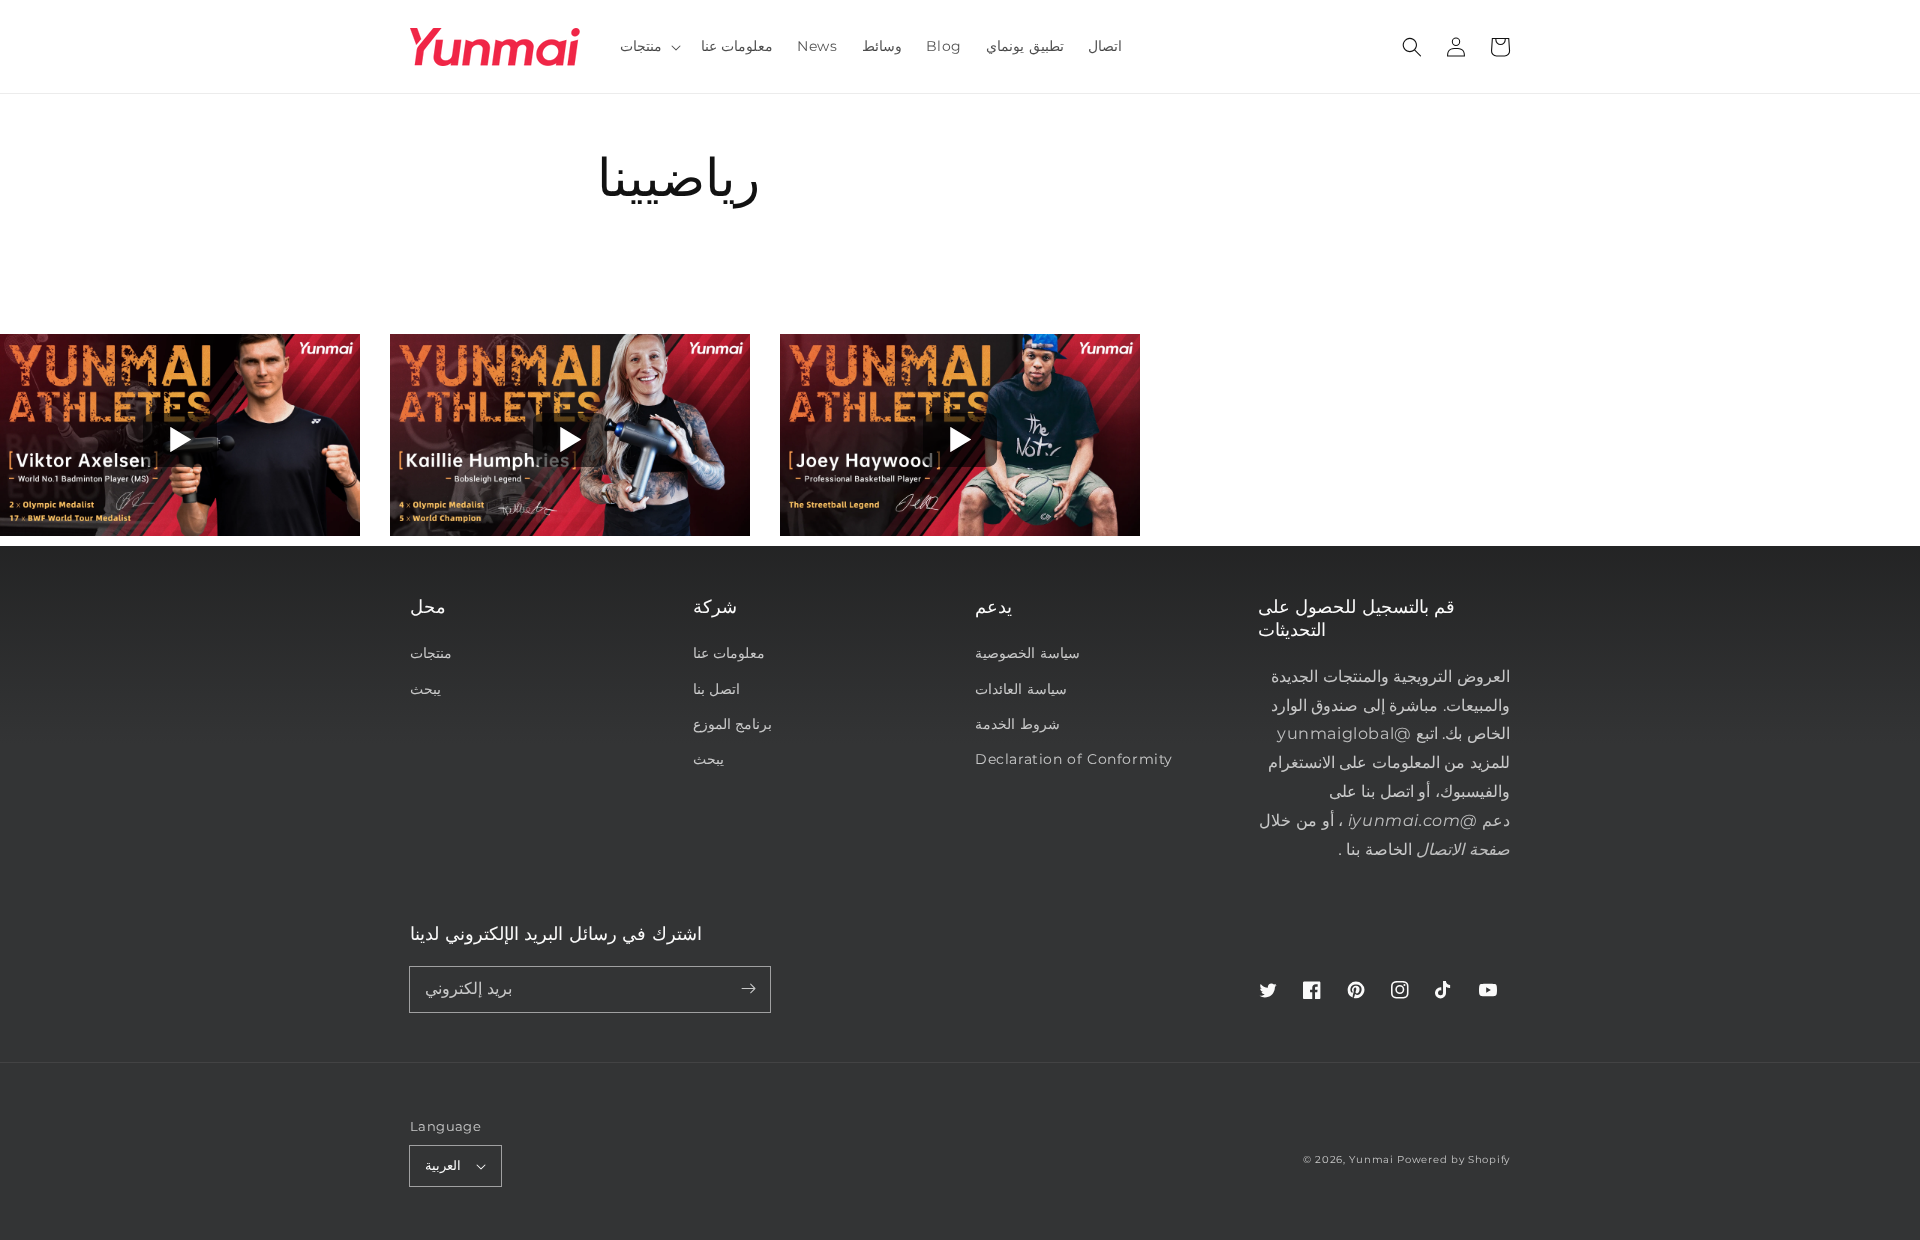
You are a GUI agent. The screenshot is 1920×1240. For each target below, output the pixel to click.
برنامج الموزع (733, 724)
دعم (1429, 820)
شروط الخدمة (1017, 724)
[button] (1412, 47)
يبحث (425, 689)
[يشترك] (748, 989)
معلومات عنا (729, 653)
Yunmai (1371, 1159)
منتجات (431, 653)
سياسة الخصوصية (1027, 653)
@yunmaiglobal (1344, 733)
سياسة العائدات (1021, 689)
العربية (443, 1165)
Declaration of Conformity (1074, 759)
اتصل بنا (717, 689)
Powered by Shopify (1453, 1159)
